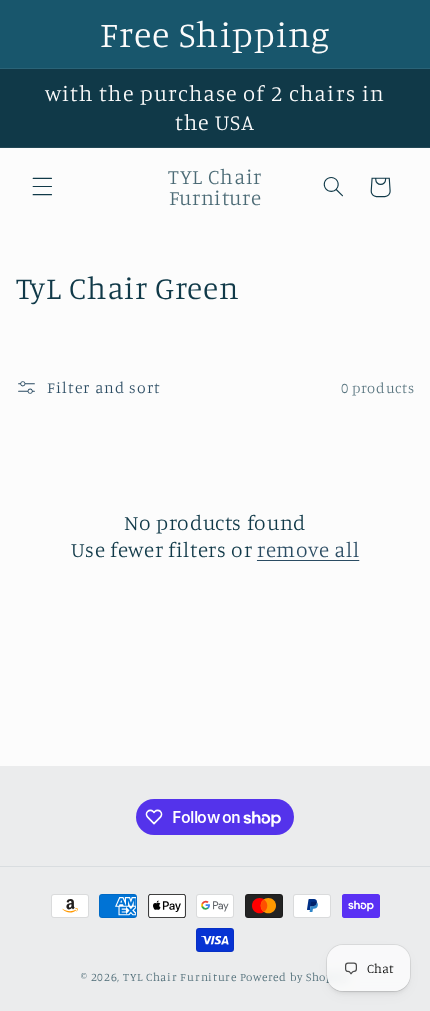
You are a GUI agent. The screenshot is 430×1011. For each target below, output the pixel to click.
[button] (42, 187)
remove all (308, 549)
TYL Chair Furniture (180, 977)
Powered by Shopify (294, 977)
